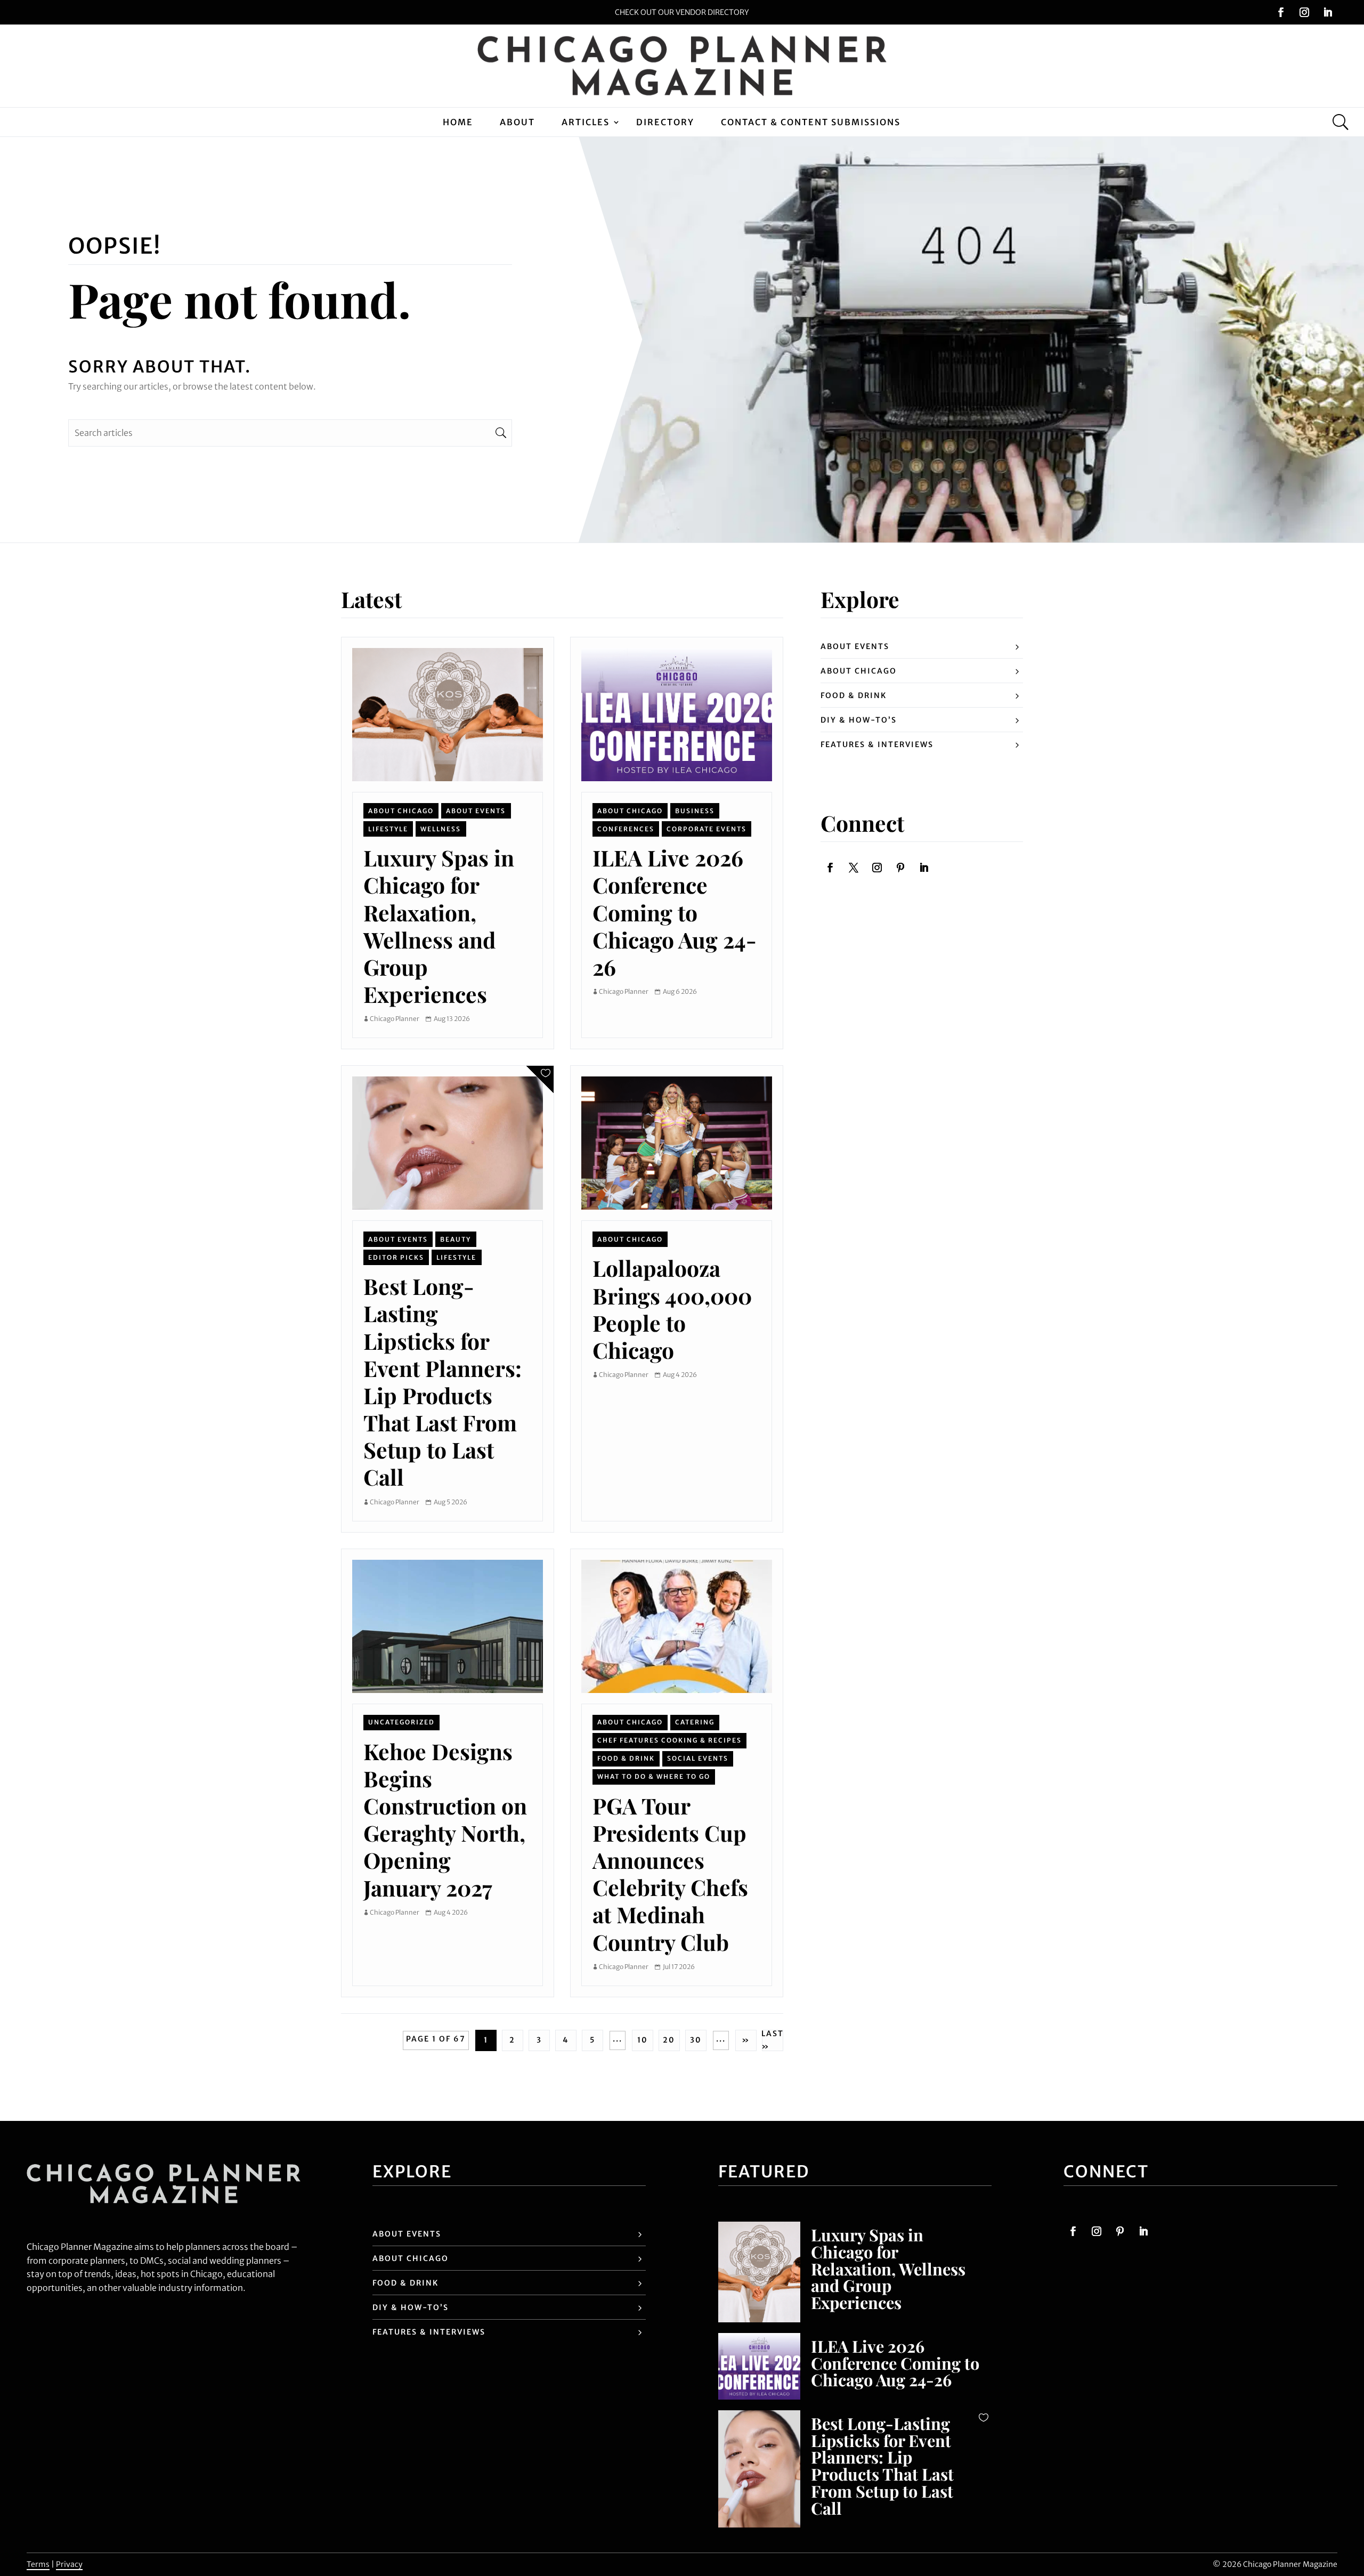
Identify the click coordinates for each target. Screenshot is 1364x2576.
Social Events (698, 1758)
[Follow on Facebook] (1281, 12)
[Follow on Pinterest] (900, 868)
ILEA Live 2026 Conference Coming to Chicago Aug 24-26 (675, 912)
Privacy (69, 2564)
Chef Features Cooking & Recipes (669, 1740)
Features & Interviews (877, 744)
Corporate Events (707, 829)
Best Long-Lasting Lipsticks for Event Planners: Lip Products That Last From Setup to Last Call (443, 1381)
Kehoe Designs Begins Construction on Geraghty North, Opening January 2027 (445, 1819)
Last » (773, 2040)
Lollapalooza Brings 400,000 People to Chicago (672, 1309)
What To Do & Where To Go (654, 1776)
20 (669, 2040)
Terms (38, 2564)
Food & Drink (626, 1758)
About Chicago (401, 811)
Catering (695, 1722)
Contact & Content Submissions (811, 122)
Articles (586, 122)
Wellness (441, 829)
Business (695, 811)
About (517, 122)
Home (458, 122)
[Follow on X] (854, 868)
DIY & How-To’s (859, 720)
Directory (665, 122)
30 (696, 2040)
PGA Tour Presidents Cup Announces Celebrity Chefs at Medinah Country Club (670, 1874)
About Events (476, 811)
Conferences (626, 829)
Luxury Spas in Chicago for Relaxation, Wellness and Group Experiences (439, 926)
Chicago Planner (395, 1019)
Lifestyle (388, 829)
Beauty (456, 1239)
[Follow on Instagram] (1304, 12)
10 (643, 2040)
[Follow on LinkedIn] (1328, 12)
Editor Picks (396, 1257)
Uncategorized (401, 1722)
